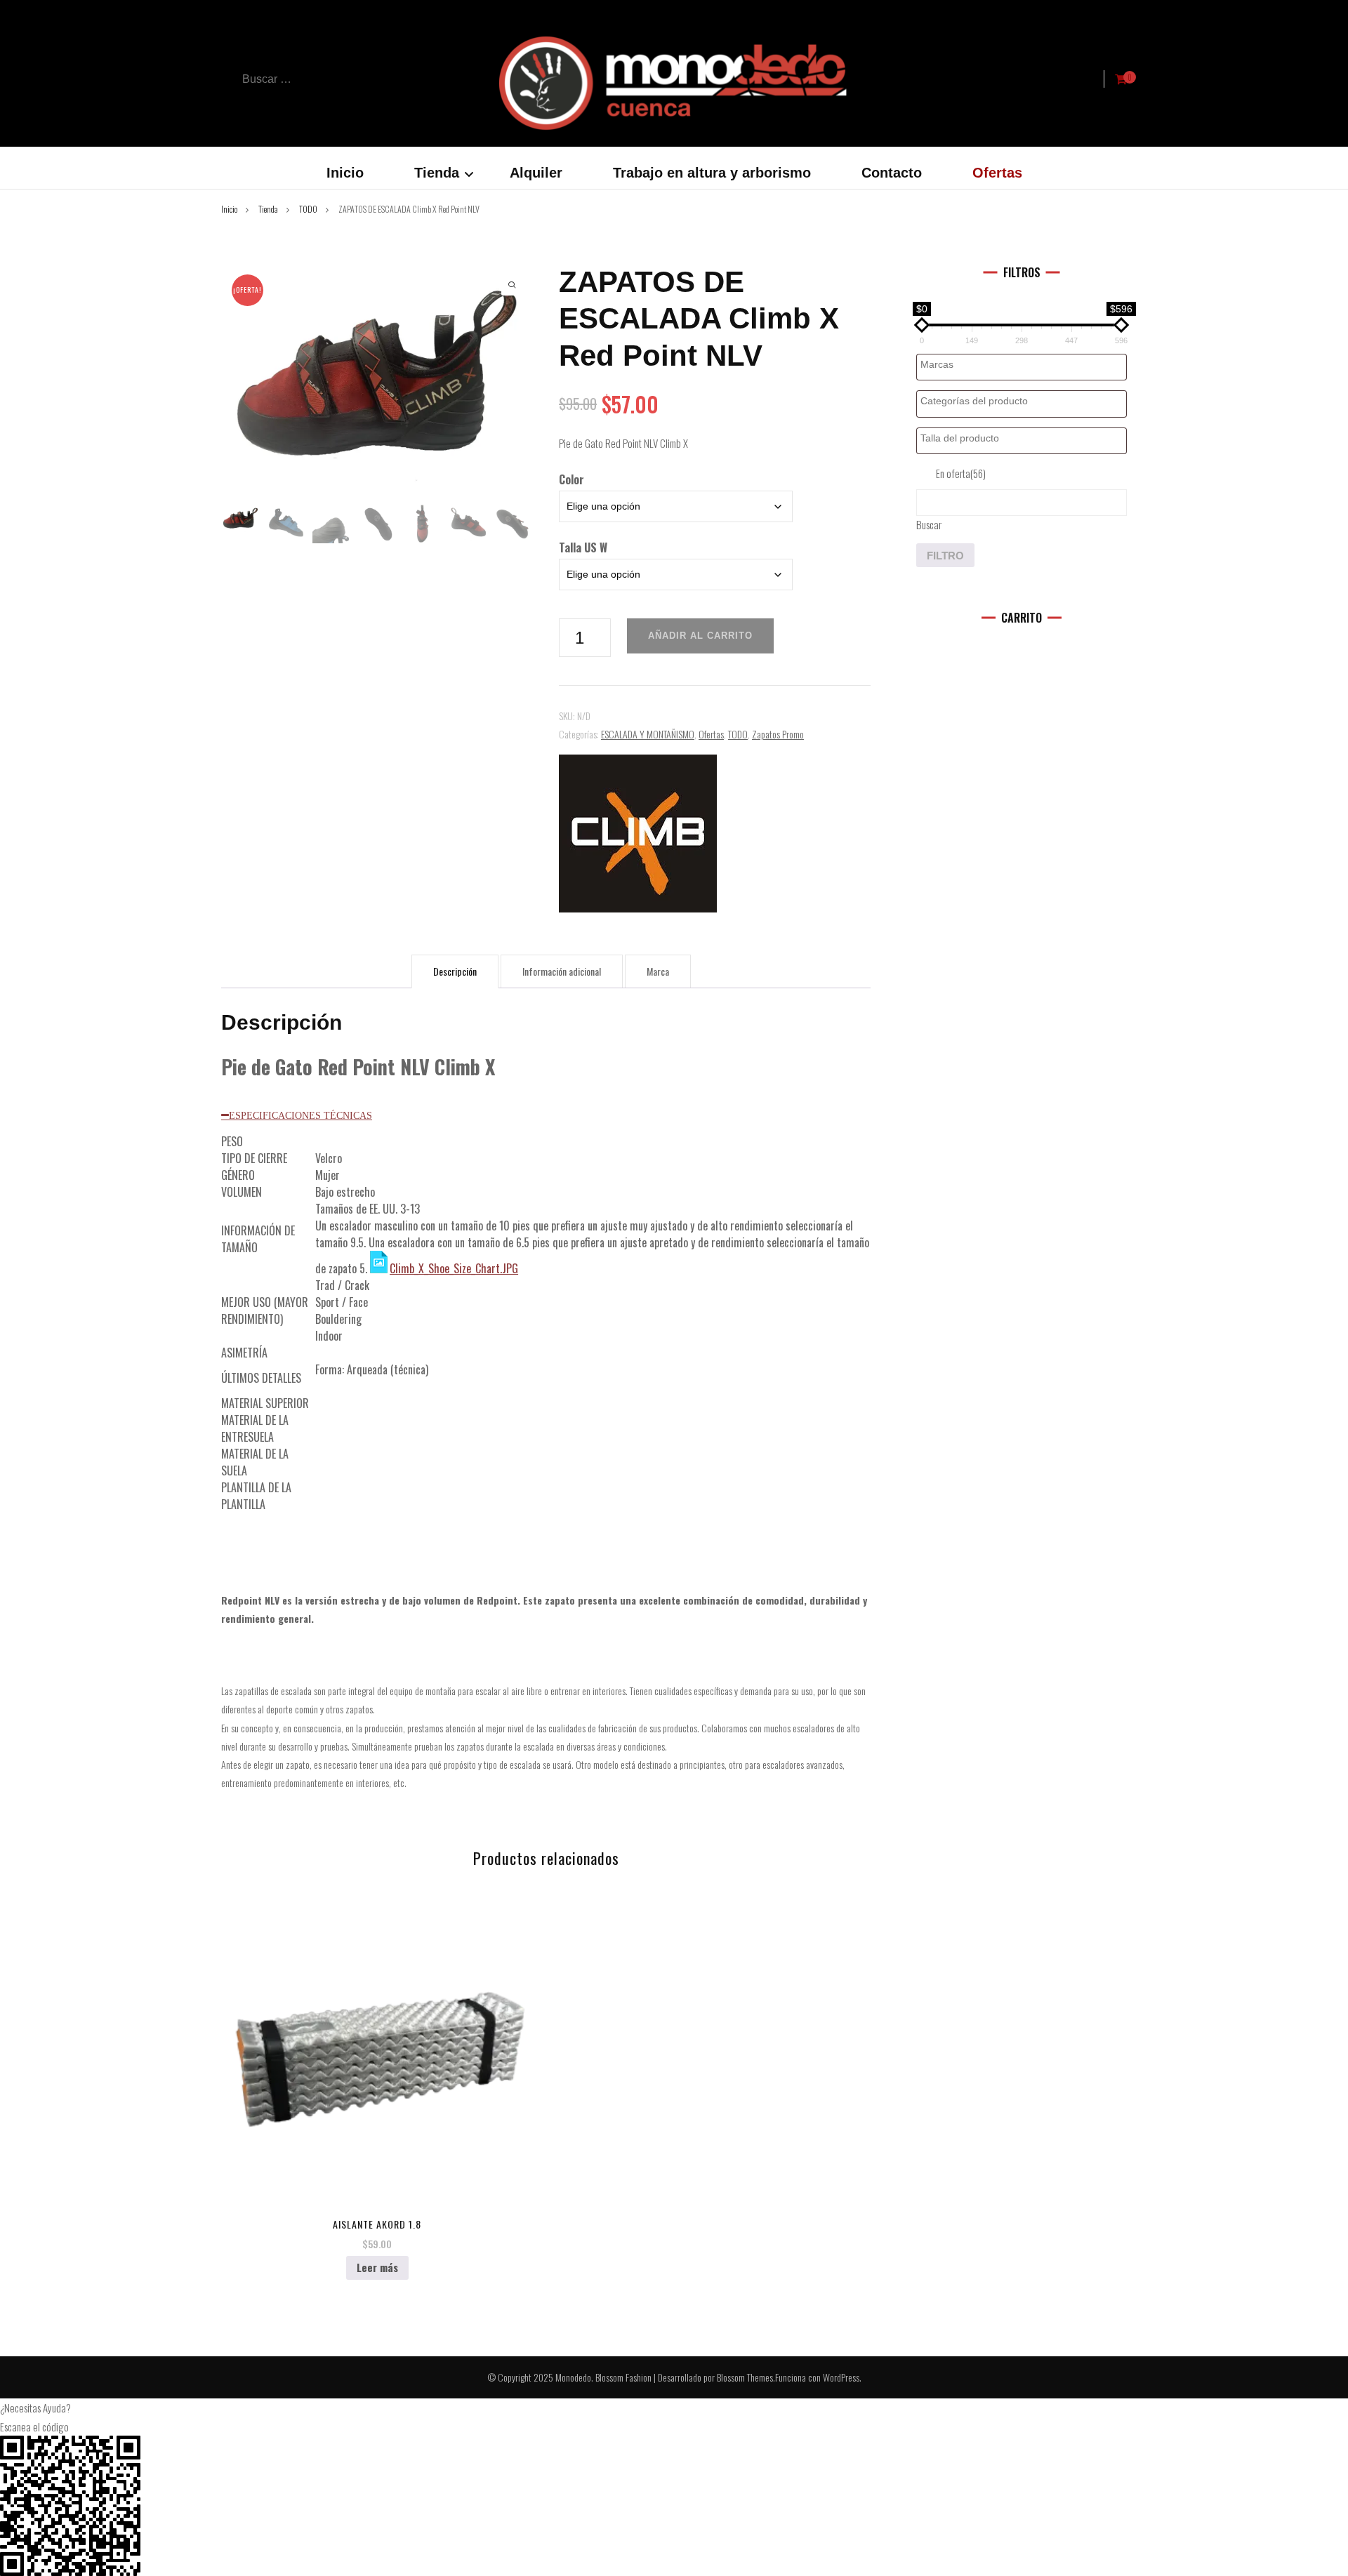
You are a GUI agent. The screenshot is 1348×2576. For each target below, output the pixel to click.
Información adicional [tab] (562, 971)
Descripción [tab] (455, 971)
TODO (738, 734)
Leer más (377, 2267)
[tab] (546, 1115)
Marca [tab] (658, 971)
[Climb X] (638, 834)
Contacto (892, 173)
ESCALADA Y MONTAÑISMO (648, 734)
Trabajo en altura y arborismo (712, 173)
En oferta (961, 473)
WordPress (841, 2377)
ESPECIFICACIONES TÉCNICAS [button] (300, 1115)
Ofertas (997, 173)
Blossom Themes (745, 2377)
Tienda (437, 173)
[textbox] (1025, 365)
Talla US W (583, 547)
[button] (674, 2408)
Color (571, 479)
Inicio (345, 173)
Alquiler (536, 173)
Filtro (945, 556)
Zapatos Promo (778, 734)
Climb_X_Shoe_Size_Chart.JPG (454, 1268)
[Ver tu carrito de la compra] (1121, 79)
